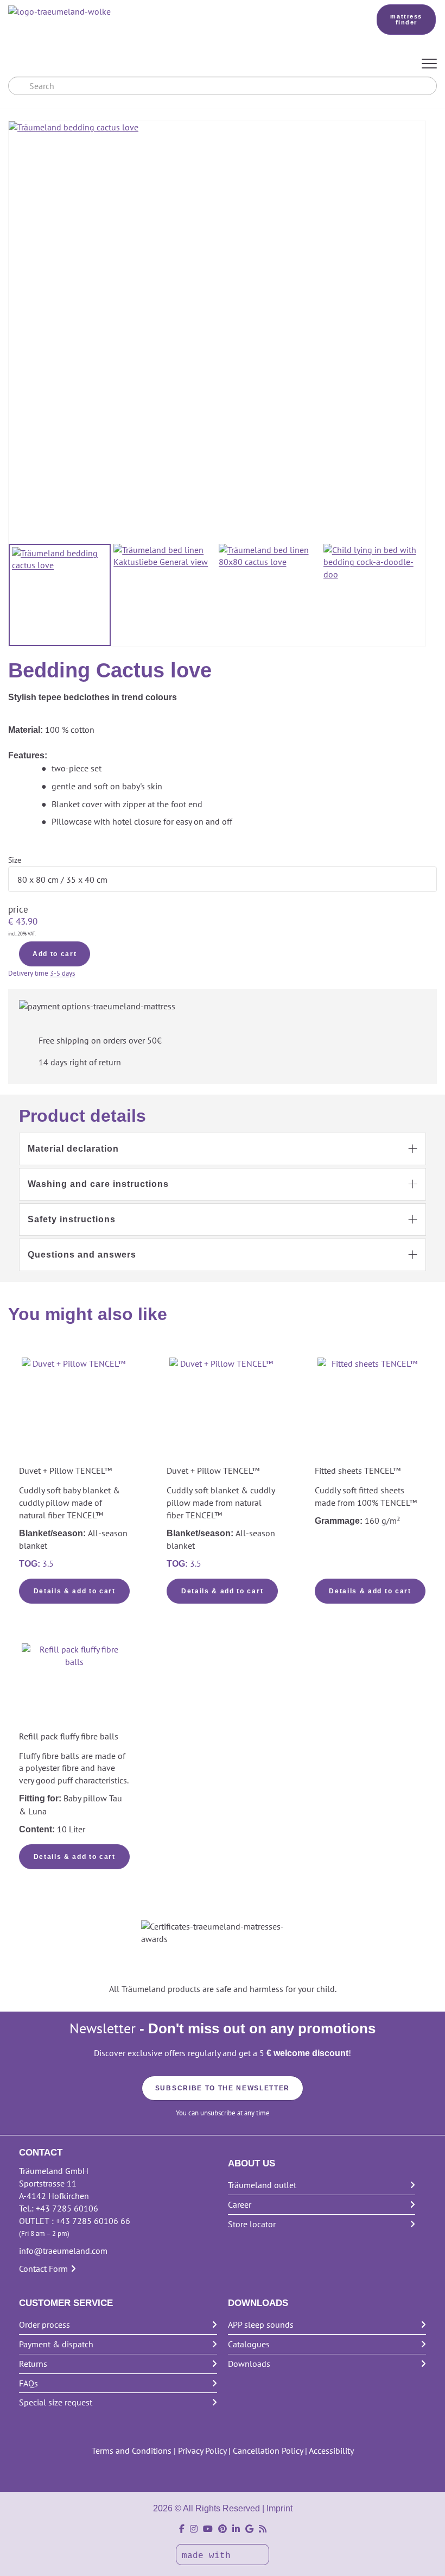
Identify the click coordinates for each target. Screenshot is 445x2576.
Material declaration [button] (73, 1149)
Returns (33, 2364)
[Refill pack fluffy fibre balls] (74, 1686)
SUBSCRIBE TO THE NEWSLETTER (223, 2088)
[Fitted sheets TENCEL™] (370, 1410)
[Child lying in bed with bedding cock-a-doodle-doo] (374, 595)
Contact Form (43, 2269)
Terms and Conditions (132, 2451)
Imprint (279, 2508)
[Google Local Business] (249, 2529)
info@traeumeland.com (63, 2251)
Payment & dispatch (56, 2344)
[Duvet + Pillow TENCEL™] (74, 1400)
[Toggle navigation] (429, 64)
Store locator (252, 2224)
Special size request (56, 2402)
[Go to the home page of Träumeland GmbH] (177, 12)
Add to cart (55, 954)
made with (209, 2556)
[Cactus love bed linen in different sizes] (60, 595)
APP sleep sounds (261, 2324)
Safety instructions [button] (72, 1219)
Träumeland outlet (262, 2185)
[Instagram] (194, 2529)
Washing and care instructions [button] (98, 1184)
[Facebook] (182, 2529)
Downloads (249, 2364)
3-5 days (62, 973)
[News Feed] (263, 2529)
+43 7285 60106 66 (93, 2221)
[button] (223, 1149)
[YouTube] (208, 2529)
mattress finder (406, 19)
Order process (44, 2324)
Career (240, 2204)
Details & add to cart (75, 1591)
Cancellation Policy (268, 2451)
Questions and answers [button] (82, 1255)
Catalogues (249, 2344)
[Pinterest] (223, 2529)
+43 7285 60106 (67, 2208)
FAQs (28, 2383)
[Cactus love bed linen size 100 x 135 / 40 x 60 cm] (270, 595)
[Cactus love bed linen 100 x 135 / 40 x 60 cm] (164, 595)
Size (15, 860)
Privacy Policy (202, 2451)
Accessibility (331, 2451)
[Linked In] (236, 2529)
